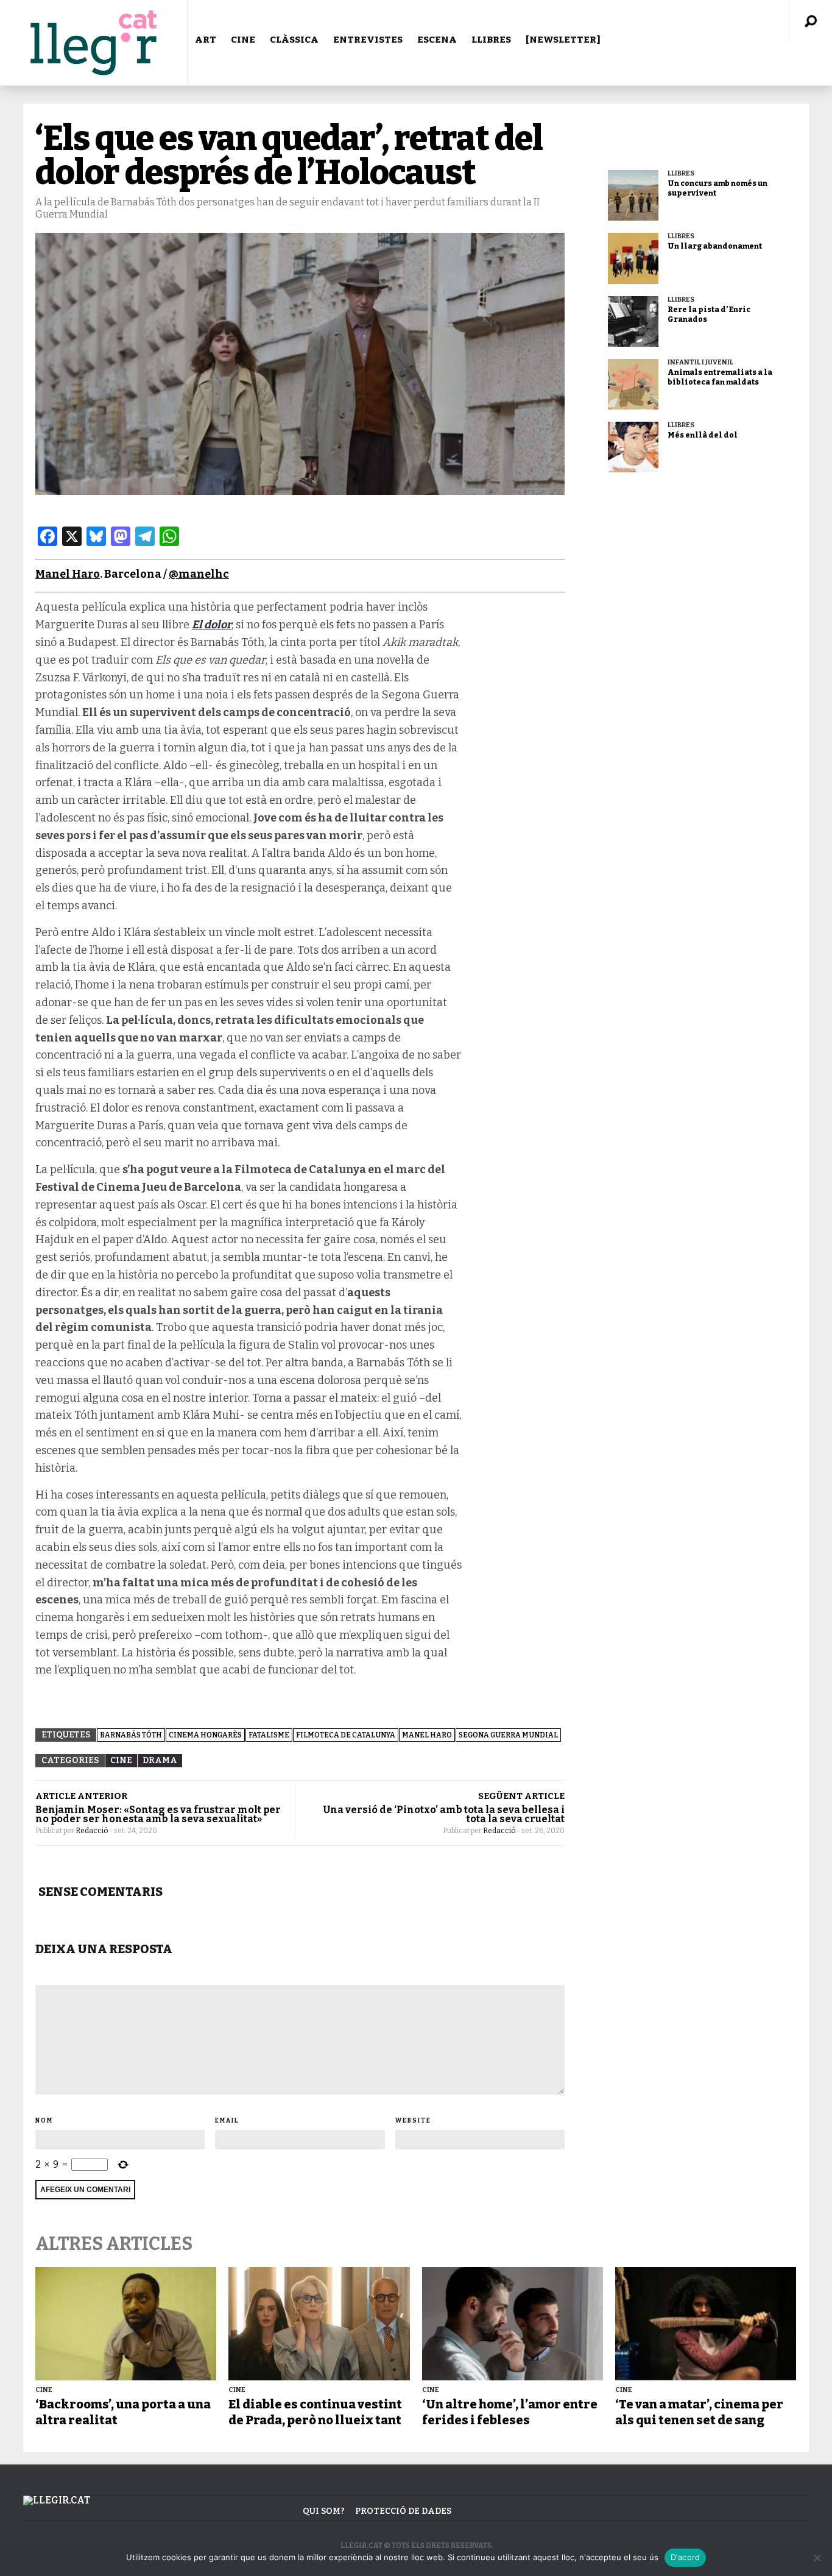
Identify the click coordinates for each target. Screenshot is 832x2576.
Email (227, 2121)
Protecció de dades (403, 2511)
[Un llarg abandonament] (633, 258)
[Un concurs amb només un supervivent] (633, 195)
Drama (160, 1760)
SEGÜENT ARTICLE (521, 1796)
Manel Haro (68, 574)
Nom (44, 2121)
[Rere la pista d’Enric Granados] (633, 321)
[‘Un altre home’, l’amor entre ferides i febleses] (513, 2324)
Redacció (92, 1831)
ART (206, 40)
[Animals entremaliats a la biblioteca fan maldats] (633, 384)
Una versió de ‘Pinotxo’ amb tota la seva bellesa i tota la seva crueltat (444, 1814)
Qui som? (324, 2511)
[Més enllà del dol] (633, 447)
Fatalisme (269, 1735)
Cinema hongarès (205, 1735)
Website (413, 2121)
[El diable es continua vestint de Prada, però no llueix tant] (319, 2324)
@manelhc (199, 574)
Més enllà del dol (703, 435)
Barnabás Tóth (131, 1735)
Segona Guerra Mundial (508, 1735)
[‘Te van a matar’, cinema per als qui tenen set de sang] (706, 2324)
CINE (243, 40)
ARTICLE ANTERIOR (81, 1796)
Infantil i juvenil (700, 362)
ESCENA (437, 40)
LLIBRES (491, 40)
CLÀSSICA (294, 40)
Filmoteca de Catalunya (346, 1735)
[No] (817, 2558)
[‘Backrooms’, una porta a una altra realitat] (126, 2324)
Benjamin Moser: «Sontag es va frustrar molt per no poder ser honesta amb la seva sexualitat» (158, 1814)
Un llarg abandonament (715, 246)
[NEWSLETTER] (563, 40)
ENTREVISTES (368, 40)
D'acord (686, 2557)
